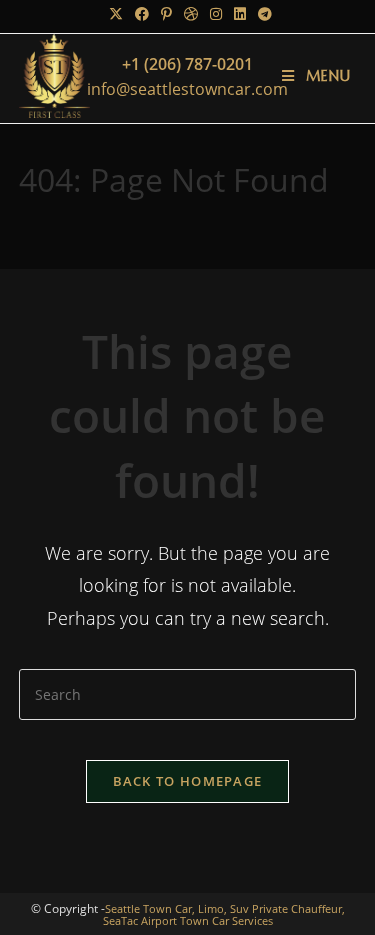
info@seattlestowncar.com (187, 89)
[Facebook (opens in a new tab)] (142, 14)
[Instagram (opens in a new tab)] (216, 14)
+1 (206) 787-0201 (187, 64)
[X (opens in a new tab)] (116, 14)
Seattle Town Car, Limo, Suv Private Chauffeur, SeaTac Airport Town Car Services (224, 914)
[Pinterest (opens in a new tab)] (166, 14)
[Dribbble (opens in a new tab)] (191, 14)
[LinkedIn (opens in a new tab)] (240, 14)
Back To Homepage (188, 781)
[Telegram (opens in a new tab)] (262, 14)
